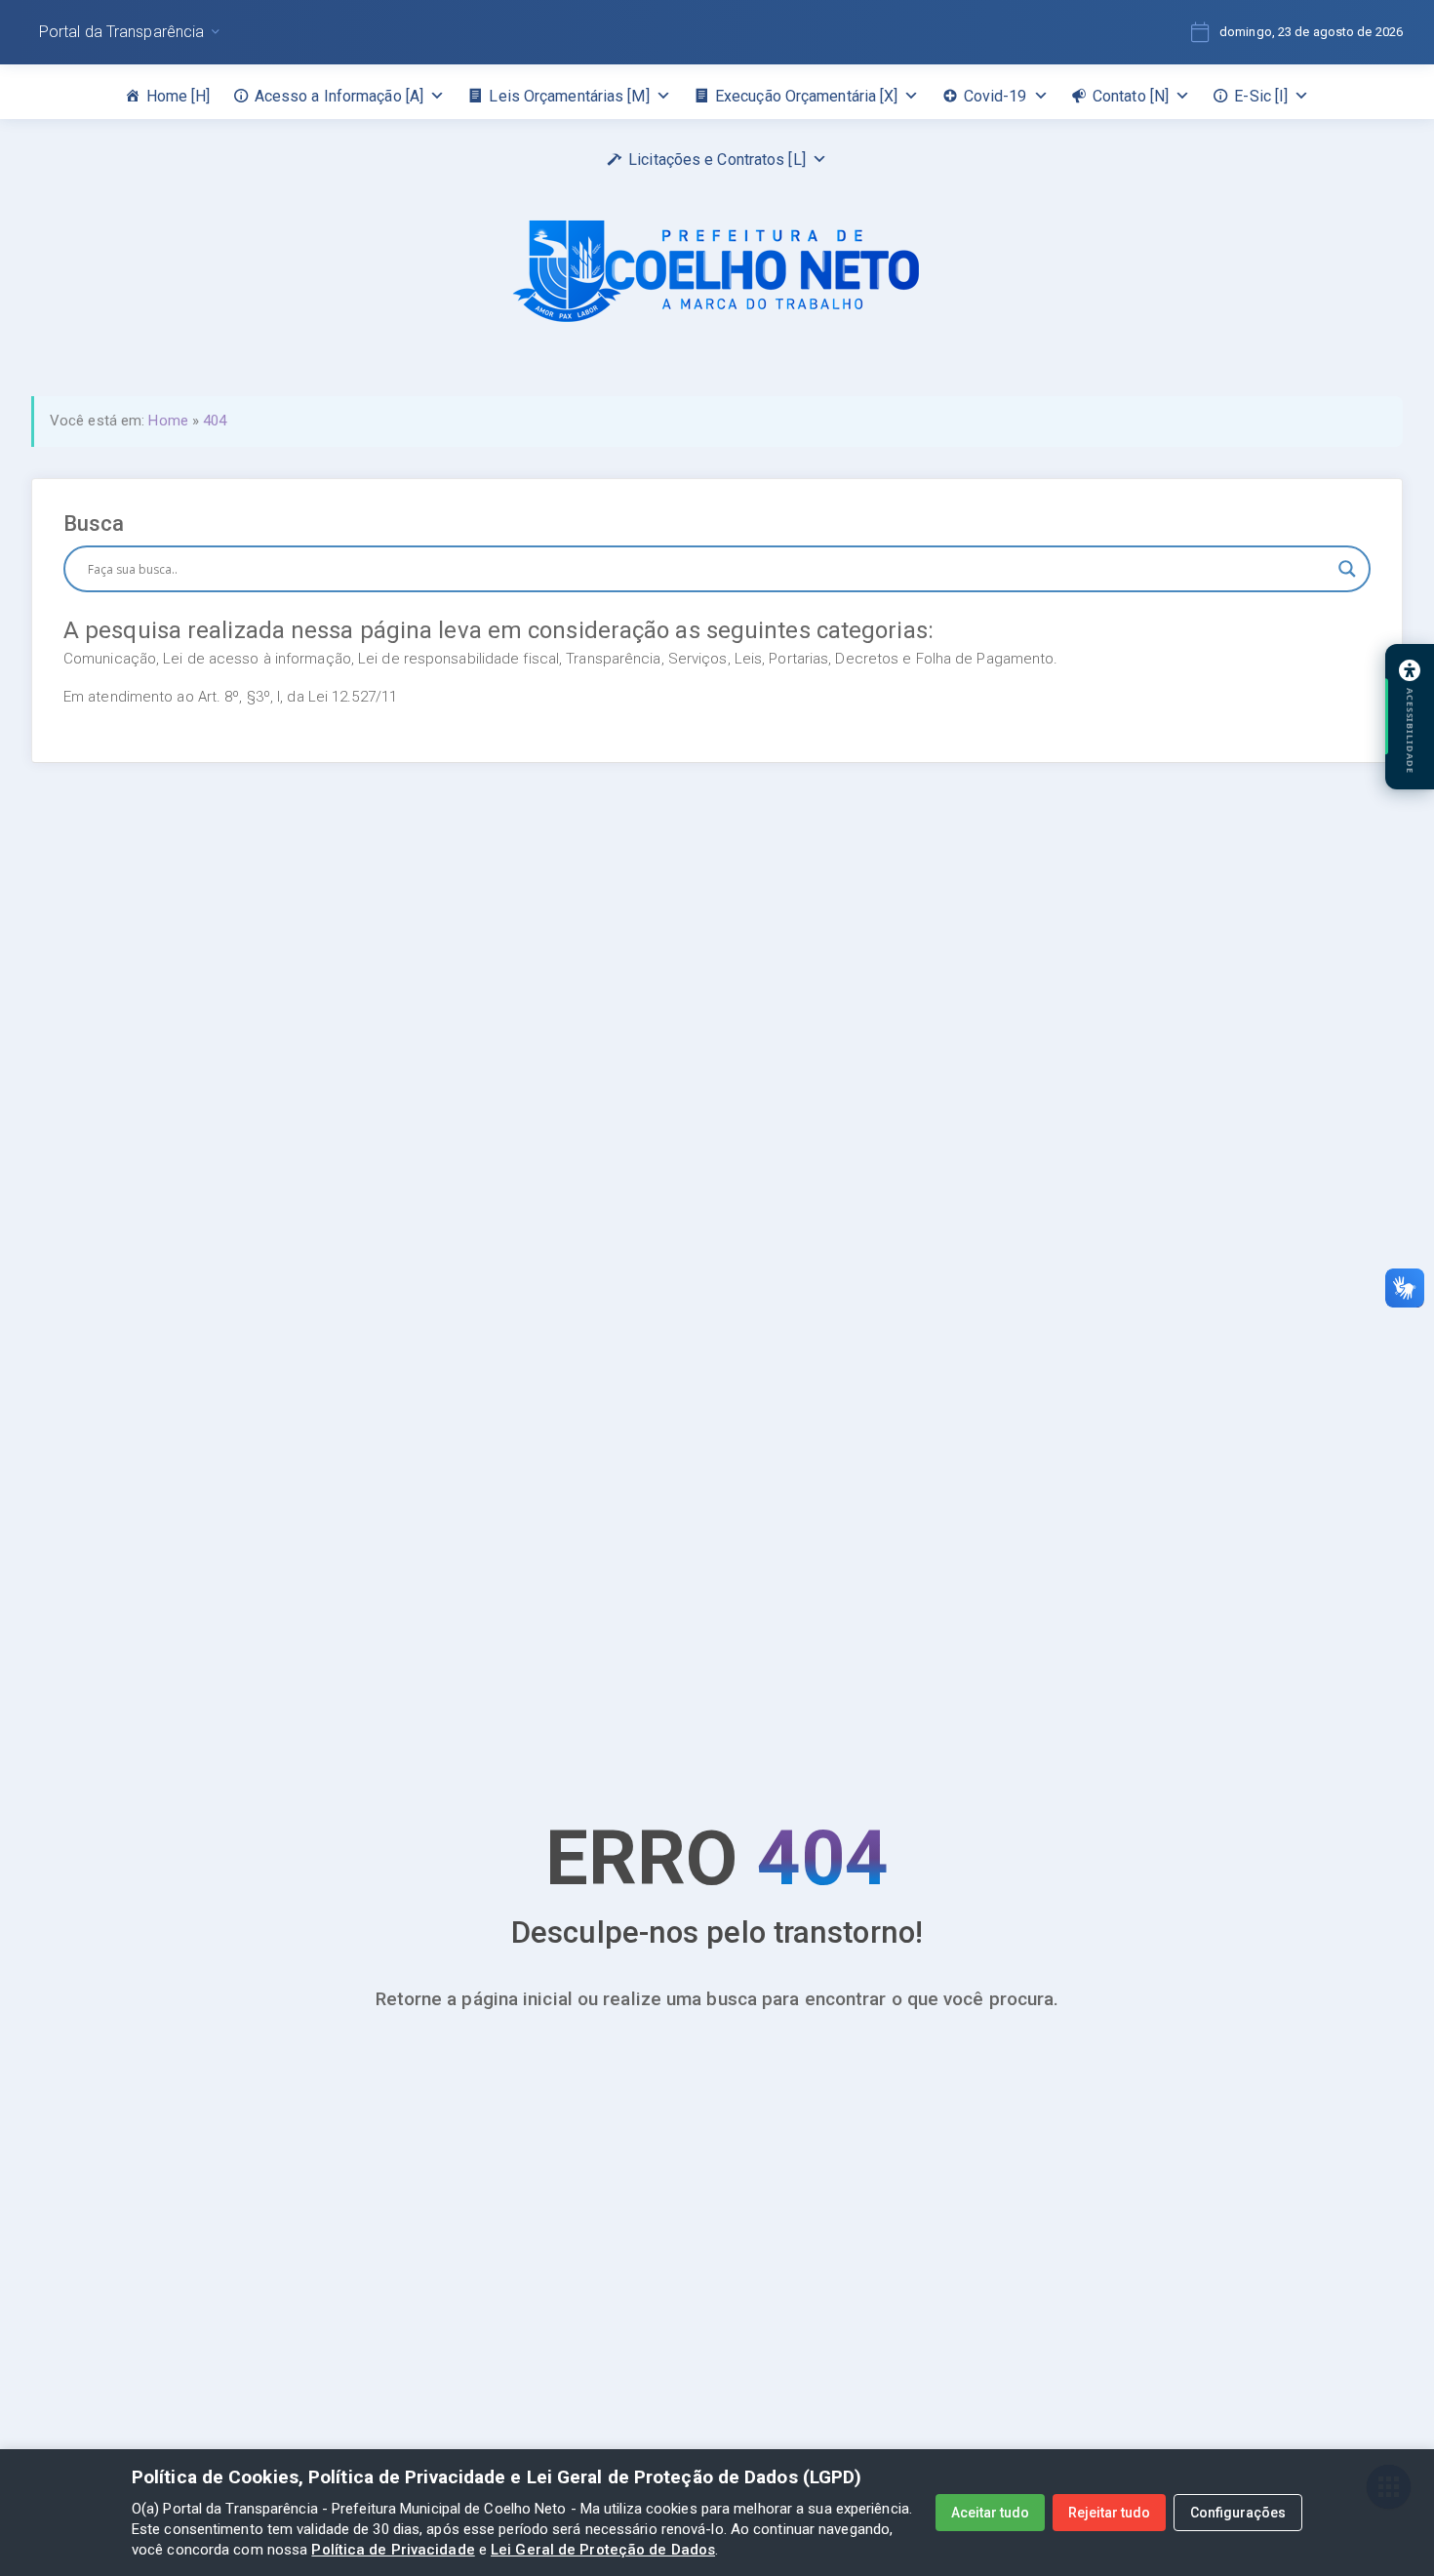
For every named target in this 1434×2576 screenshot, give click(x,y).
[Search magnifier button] (1347, 569)
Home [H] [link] (179, 96)
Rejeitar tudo (1109, 2513)
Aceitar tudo (990, 2513)
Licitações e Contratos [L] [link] (717, 160)
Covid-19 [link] (996, 96)
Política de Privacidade (393, 2550)
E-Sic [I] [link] (1261, 96)
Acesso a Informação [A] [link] (339, 96)
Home (168, 421)
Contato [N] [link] (1131, 96)
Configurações (1238, 2513)
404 (215, 421)
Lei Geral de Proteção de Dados (603, 2550)
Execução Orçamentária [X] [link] (807, 96)
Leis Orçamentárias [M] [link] (569, 96)
